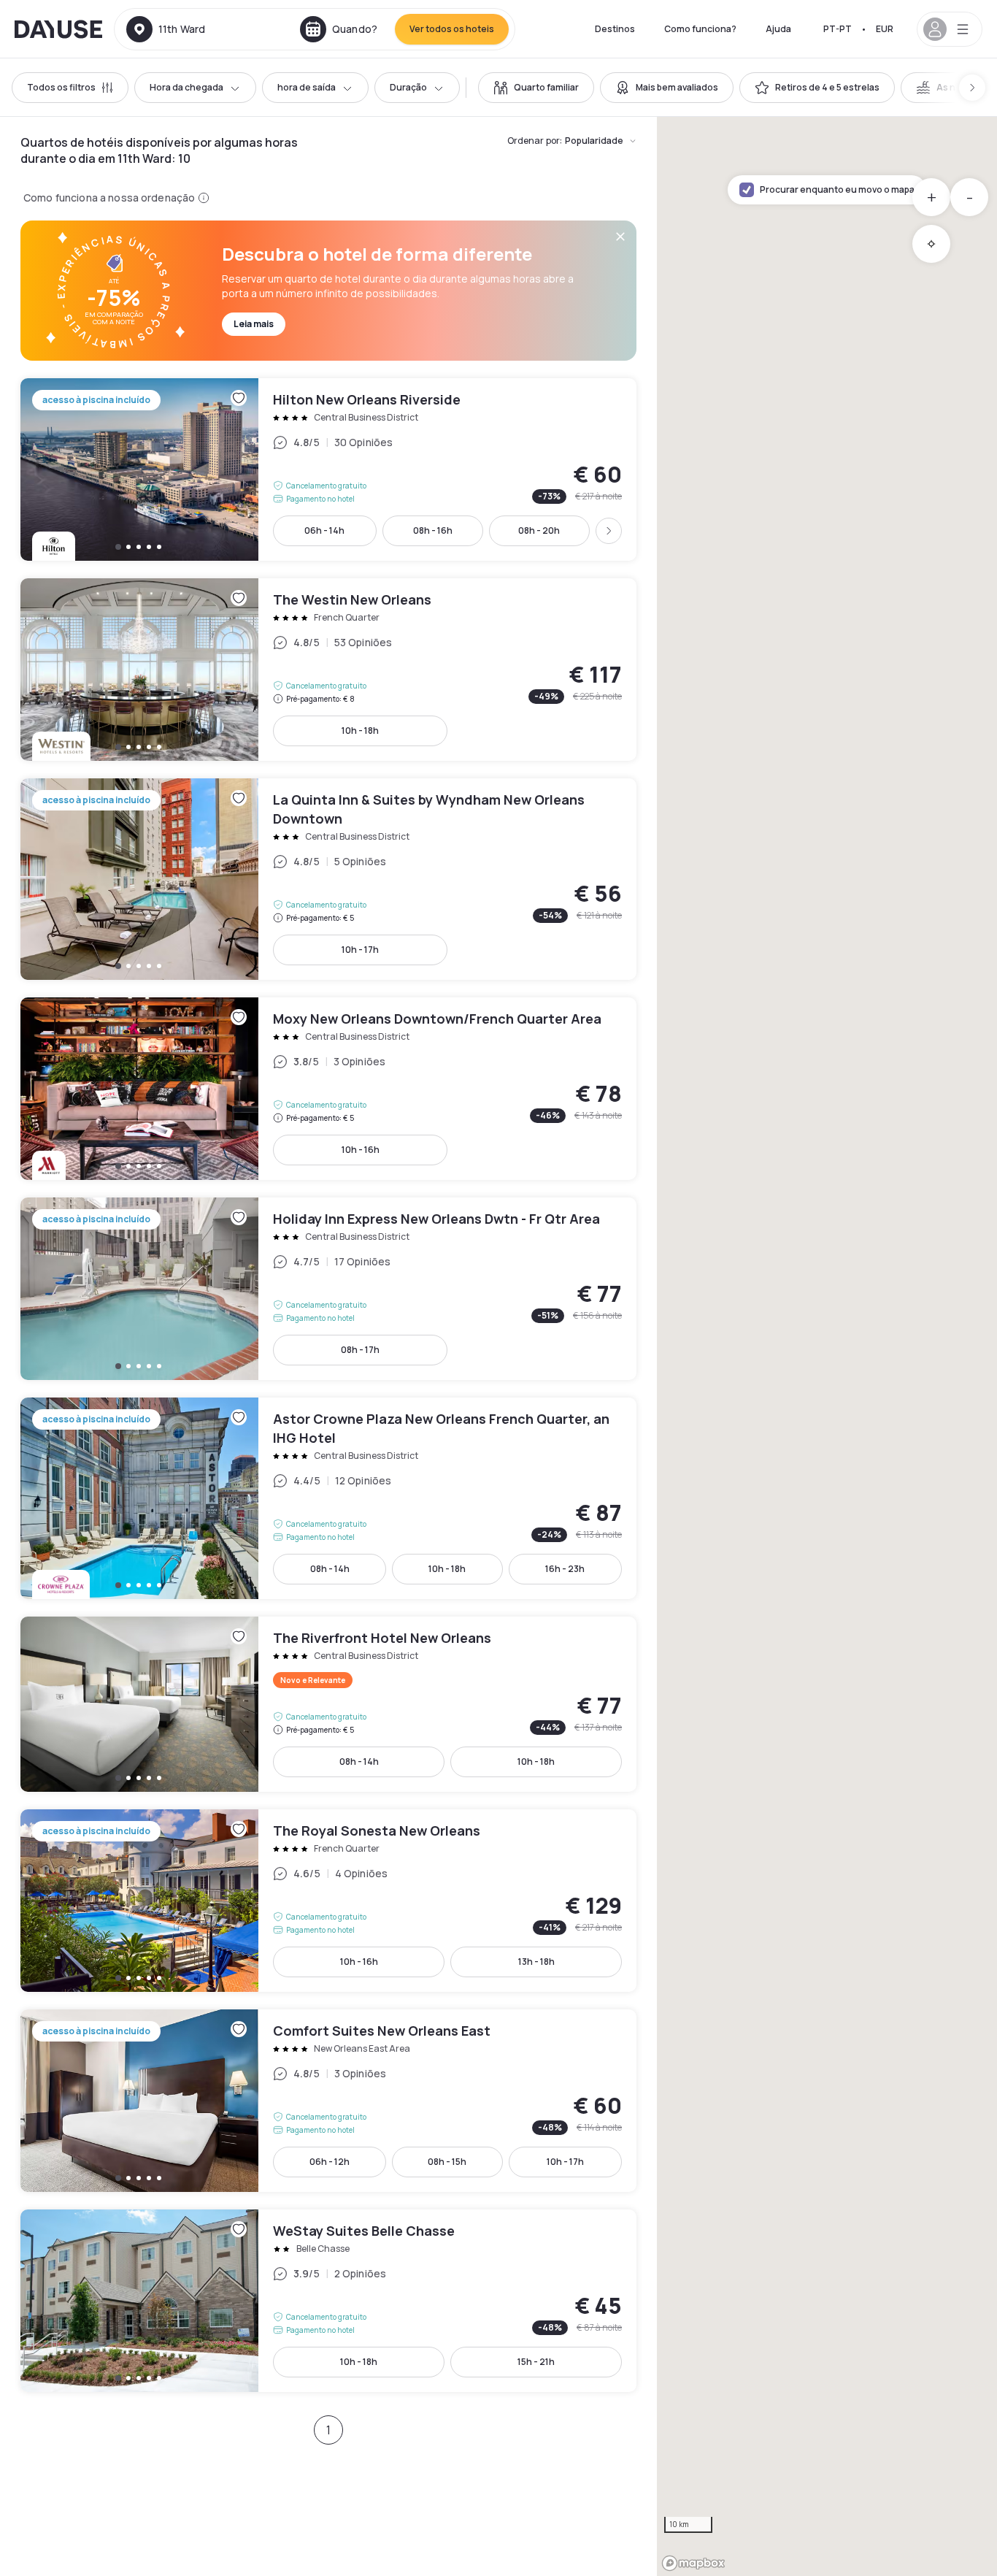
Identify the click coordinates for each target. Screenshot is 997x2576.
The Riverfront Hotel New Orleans (328, 1704)
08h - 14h (330, 1569)
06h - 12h (330, 2162)
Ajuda (778, 29)
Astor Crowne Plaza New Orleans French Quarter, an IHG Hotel (328, 1498)
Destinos (615, 29)
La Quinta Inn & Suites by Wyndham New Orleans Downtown (328, 879)
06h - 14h (324, 530)
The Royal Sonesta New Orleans (328, 1901)
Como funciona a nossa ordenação (109, 198)
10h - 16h (361, 1150)
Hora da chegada (186, 87)
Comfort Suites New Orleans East (328, 2101)
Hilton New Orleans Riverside (328, 469)
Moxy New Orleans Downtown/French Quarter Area (328, 1089)
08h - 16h (433, 530)
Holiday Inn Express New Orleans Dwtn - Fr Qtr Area (328, 1289)
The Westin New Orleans (328, 670)
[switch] (536, 88)
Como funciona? (700, 29)
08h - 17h (360, 1350)
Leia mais (254, 324)
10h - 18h (360, 731)
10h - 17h (360, 950)
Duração (408, 87)
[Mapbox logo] (693, 2563)
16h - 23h (565, 1569)
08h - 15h (447, 2162)
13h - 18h (536, 1962)
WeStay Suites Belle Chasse (328, 2301)
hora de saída (307, 87)
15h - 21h (536, 2362)
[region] (827, 1346)
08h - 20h (539, 530)
